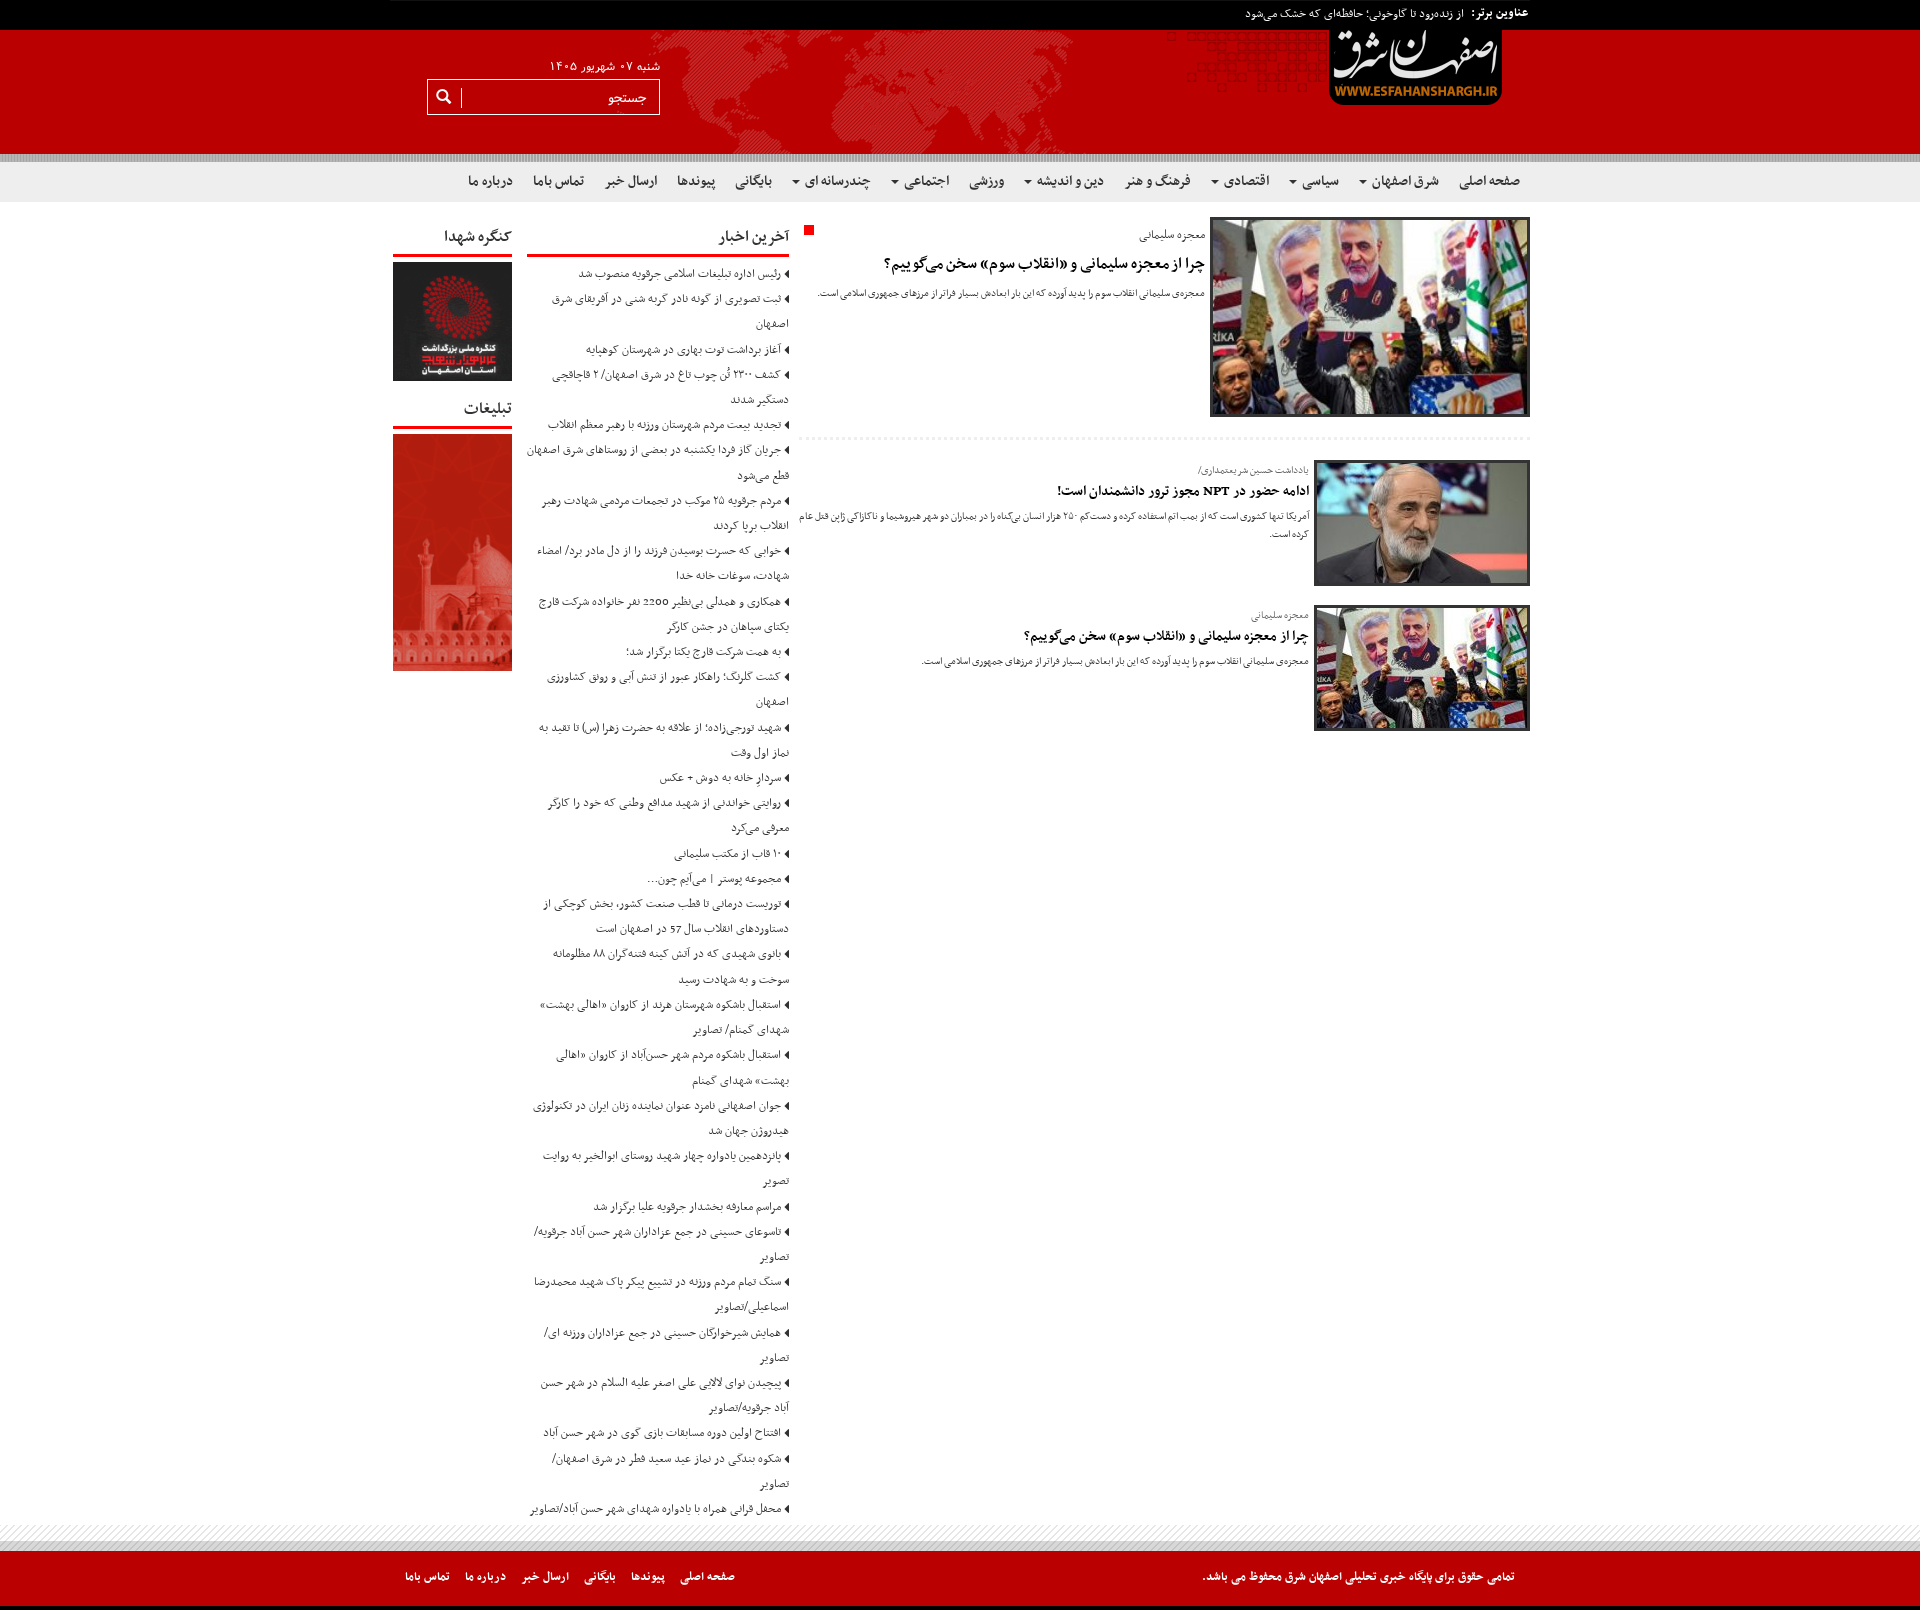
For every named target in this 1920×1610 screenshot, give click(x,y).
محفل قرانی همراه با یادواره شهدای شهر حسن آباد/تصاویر (655, 1509)
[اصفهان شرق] (960, 81)
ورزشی (986, 181)
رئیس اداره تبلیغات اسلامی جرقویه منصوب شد (679, 274)
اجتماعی (925, 181)
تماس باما (558, 181)
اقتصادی (1245, 181)
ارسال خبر (630, 181)
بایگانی (753, 181)
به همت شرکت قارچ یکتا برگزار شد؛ (703, 652)
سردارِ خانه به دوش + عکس (720, 778)
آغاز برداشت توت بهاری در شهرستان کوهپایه (683, 350)
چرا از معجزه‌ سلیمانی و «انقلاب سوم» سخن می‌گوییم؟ (1044, 264)
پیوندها (696, 181)
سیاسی (1319, 181)
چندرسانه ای (836, 181)
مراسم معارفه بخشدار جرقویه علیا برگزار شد (687, 1207)
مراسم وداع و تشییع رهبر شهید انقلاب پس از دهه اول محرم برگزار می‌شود (1301, 15)
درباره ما (490, 181)
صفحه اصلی (1489, 181)
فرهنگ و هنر (1157, 181)
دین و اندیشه (1069, 181)
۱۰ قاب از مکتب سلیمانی (727, 854)
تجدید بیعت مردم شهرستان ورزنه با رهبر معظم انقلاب (664, 425)
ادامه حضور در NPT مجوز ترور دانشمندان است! (1183, 491)
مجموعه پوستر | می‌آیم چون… (714, 879)
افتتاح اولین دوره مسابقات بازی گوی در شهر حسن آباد (662, 1433)
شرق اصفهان (1404, 181)
